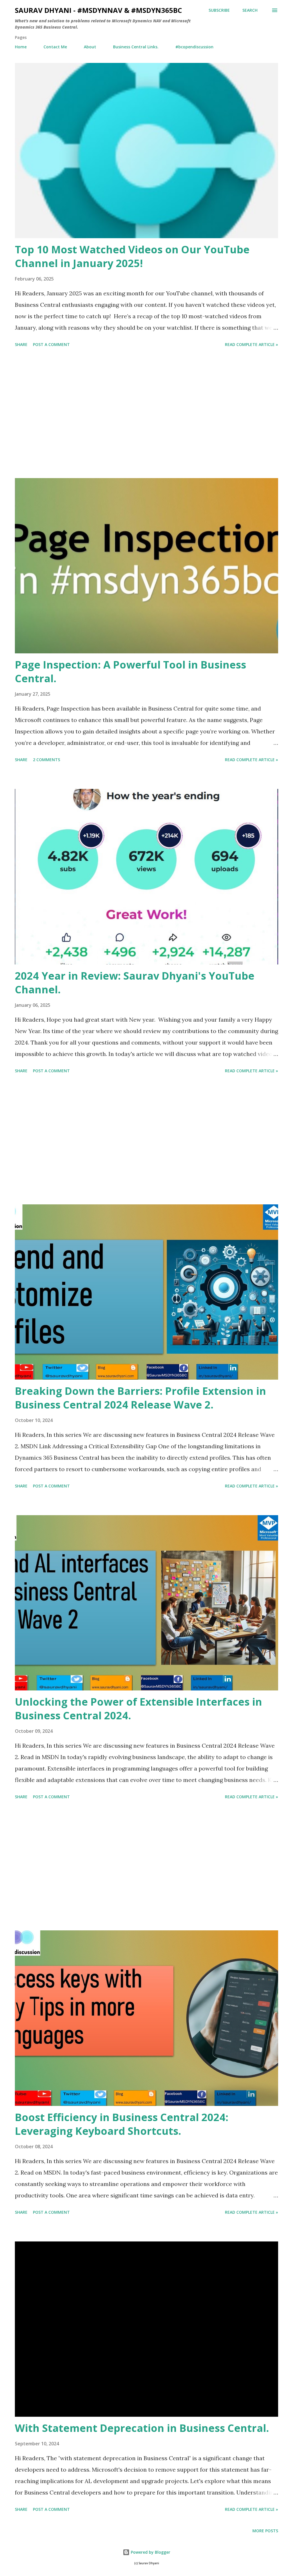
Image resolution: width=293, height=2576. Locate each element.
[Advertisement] (146, 414)
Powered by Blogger (150, 2552)
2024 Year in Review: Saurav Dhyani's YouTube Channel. (135, 983)
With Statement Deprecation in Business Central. (142, 2428)
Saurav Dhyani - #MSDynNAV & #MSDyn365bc (98, 10)
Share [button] (21, 344)
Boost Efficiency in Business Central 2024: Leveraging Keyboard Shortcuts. (122, 2124)
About (90, 47)
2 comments (46, 760)
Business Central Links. (136, 47)
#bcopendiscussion (194, 47)
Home (21, 47)
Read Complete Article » (252, 344)
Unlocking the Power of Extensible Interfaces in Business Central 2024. (138, 1709)
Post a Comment (51, 344)
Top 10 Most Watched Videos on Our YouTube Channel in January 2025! (132, 256)
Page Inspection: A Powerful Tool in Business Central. (130, 672)
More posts (265, 2531)
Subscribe (219, 10)
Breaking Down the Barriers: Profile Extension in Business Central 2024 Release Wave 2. (140, 1398)
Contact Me (55, 47)
